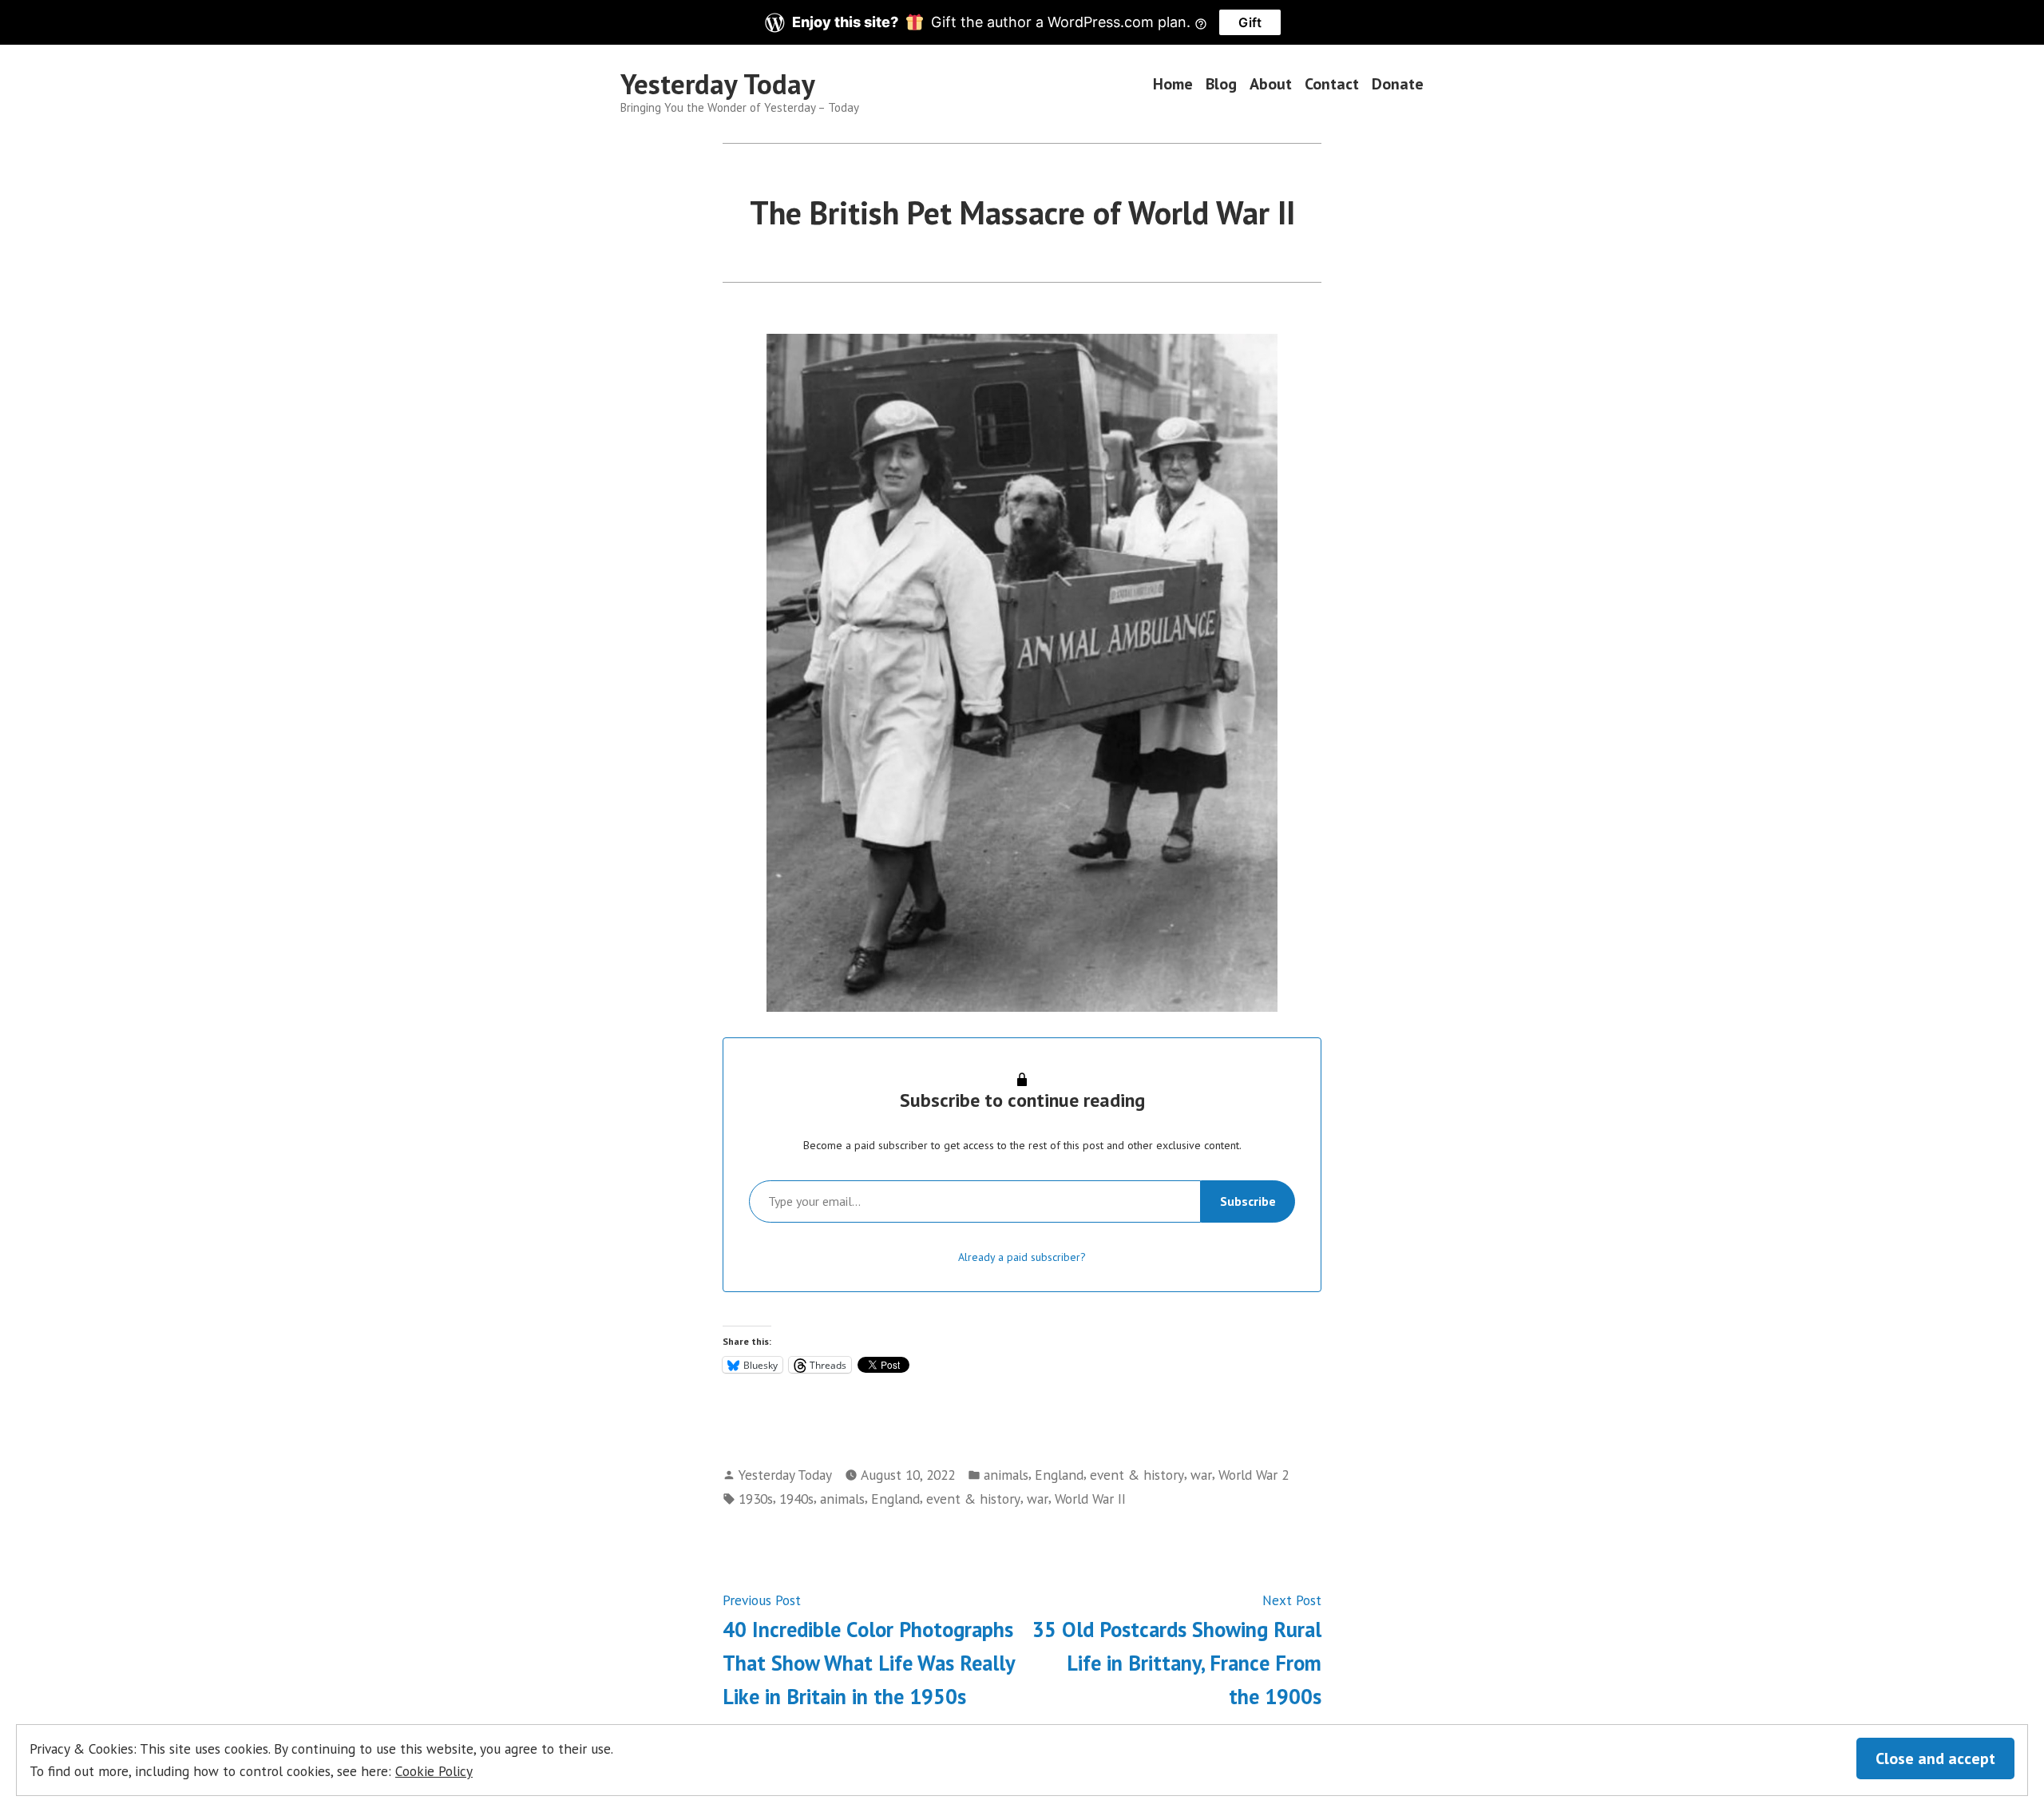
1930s (756, 1499)
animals (1006, 1475)
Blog (1221, 84)
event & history (1137, 1475)
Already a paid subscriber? (1022, 1257)
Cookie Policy (434, 1771)
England (1059, 1475)
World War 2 (1254, 1475)
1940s (796, 1499)
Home (1173, 84)
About (1271, 84)
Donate (1398, 84)
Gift (1250, 22)
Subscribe (1248, 1201)
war (1201, 1475)
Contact (1332, 84)
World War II (1090, 1499)
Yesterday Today (718, 84)
